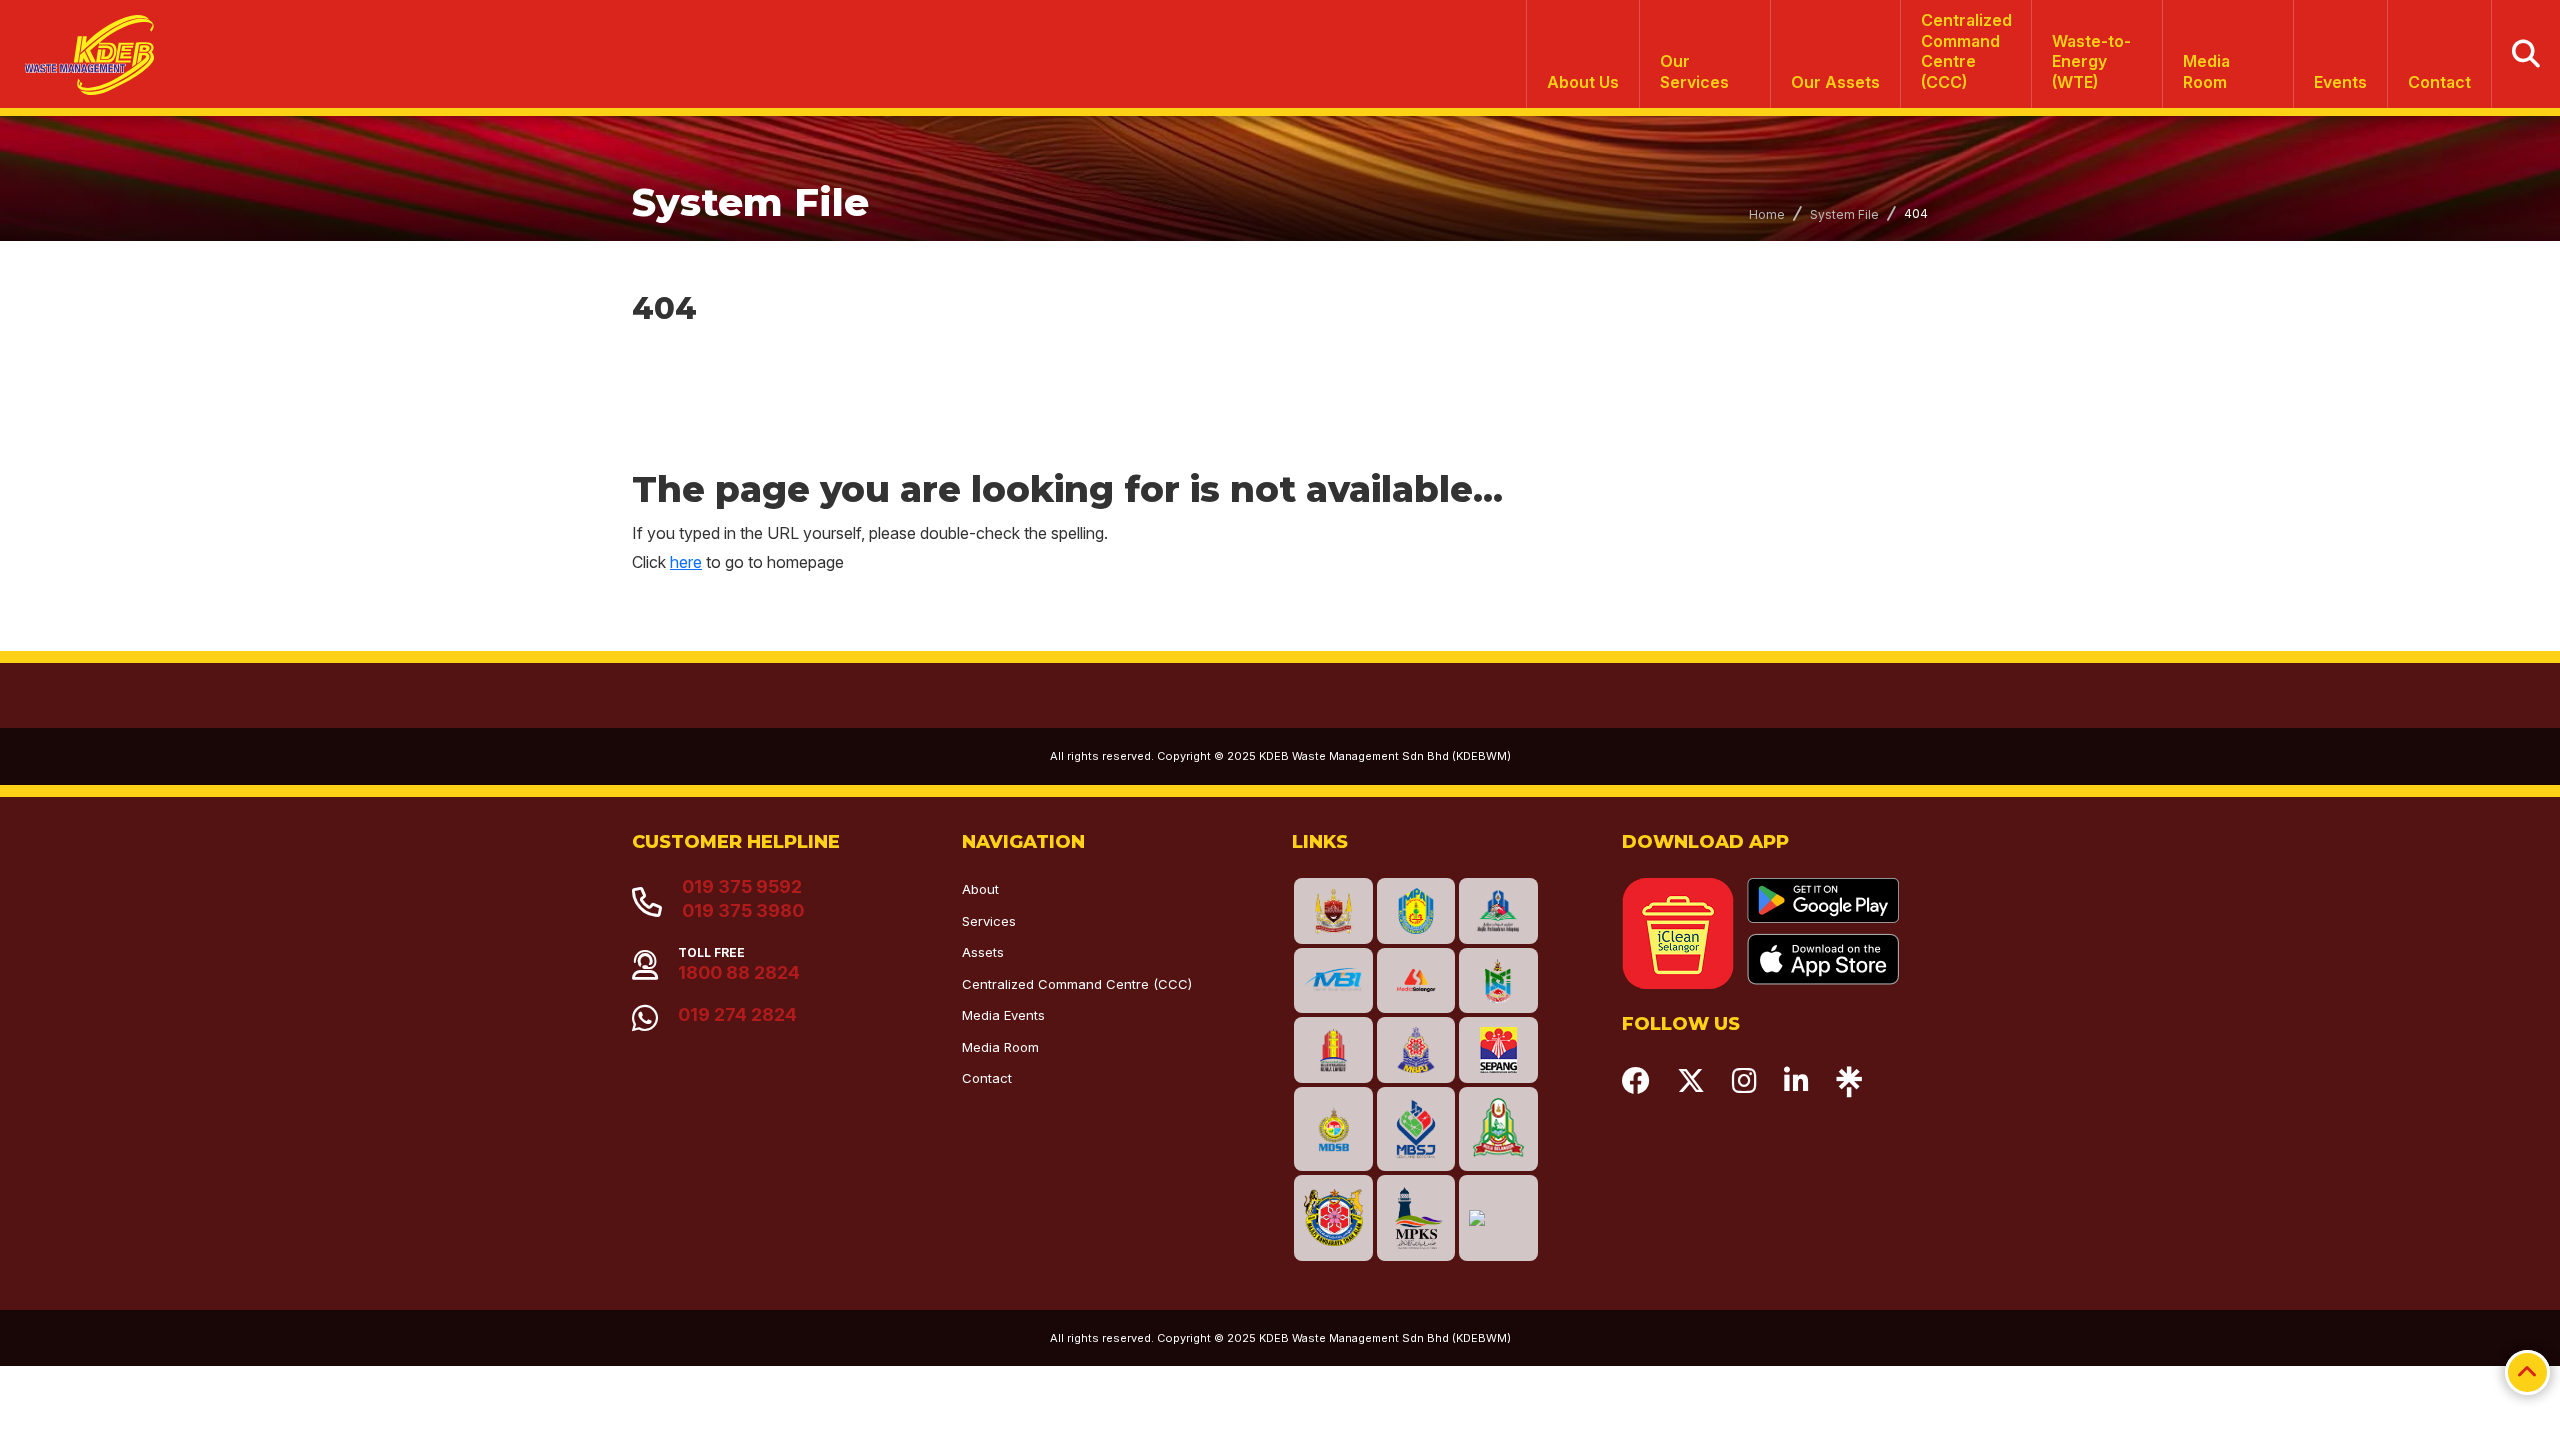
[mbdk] (1333, 910)
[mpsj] (1416, 1129)
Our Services (1694, 71)
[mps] (1498, 910)
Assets (983, 952)
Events (2340, 82)
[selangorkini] (1416, 980)
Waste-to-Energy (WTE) (2091, 62)
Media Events (1003, 1015)
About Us (1583, 82)
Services (989, 921)
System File (1844, 214)
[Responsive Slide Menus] (81, 47)
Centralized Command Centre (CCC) (1077, 984)
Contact (2439, 82)
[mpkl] (1333, 1049)
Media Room (2206, 71)
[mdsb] (1333, 1129)
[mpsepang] (1498, 1049)
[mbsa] (1333, 1217)
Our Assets (1835, 82)
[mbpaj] (1416, 910)
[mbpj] (1416, 1049)
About (980, 889)
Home (1767, 214)
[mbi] (1333, 980)
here (686, 562)
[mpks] (1416, 1217)
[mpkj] (1498, 980)
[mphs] (1498, 1129)
